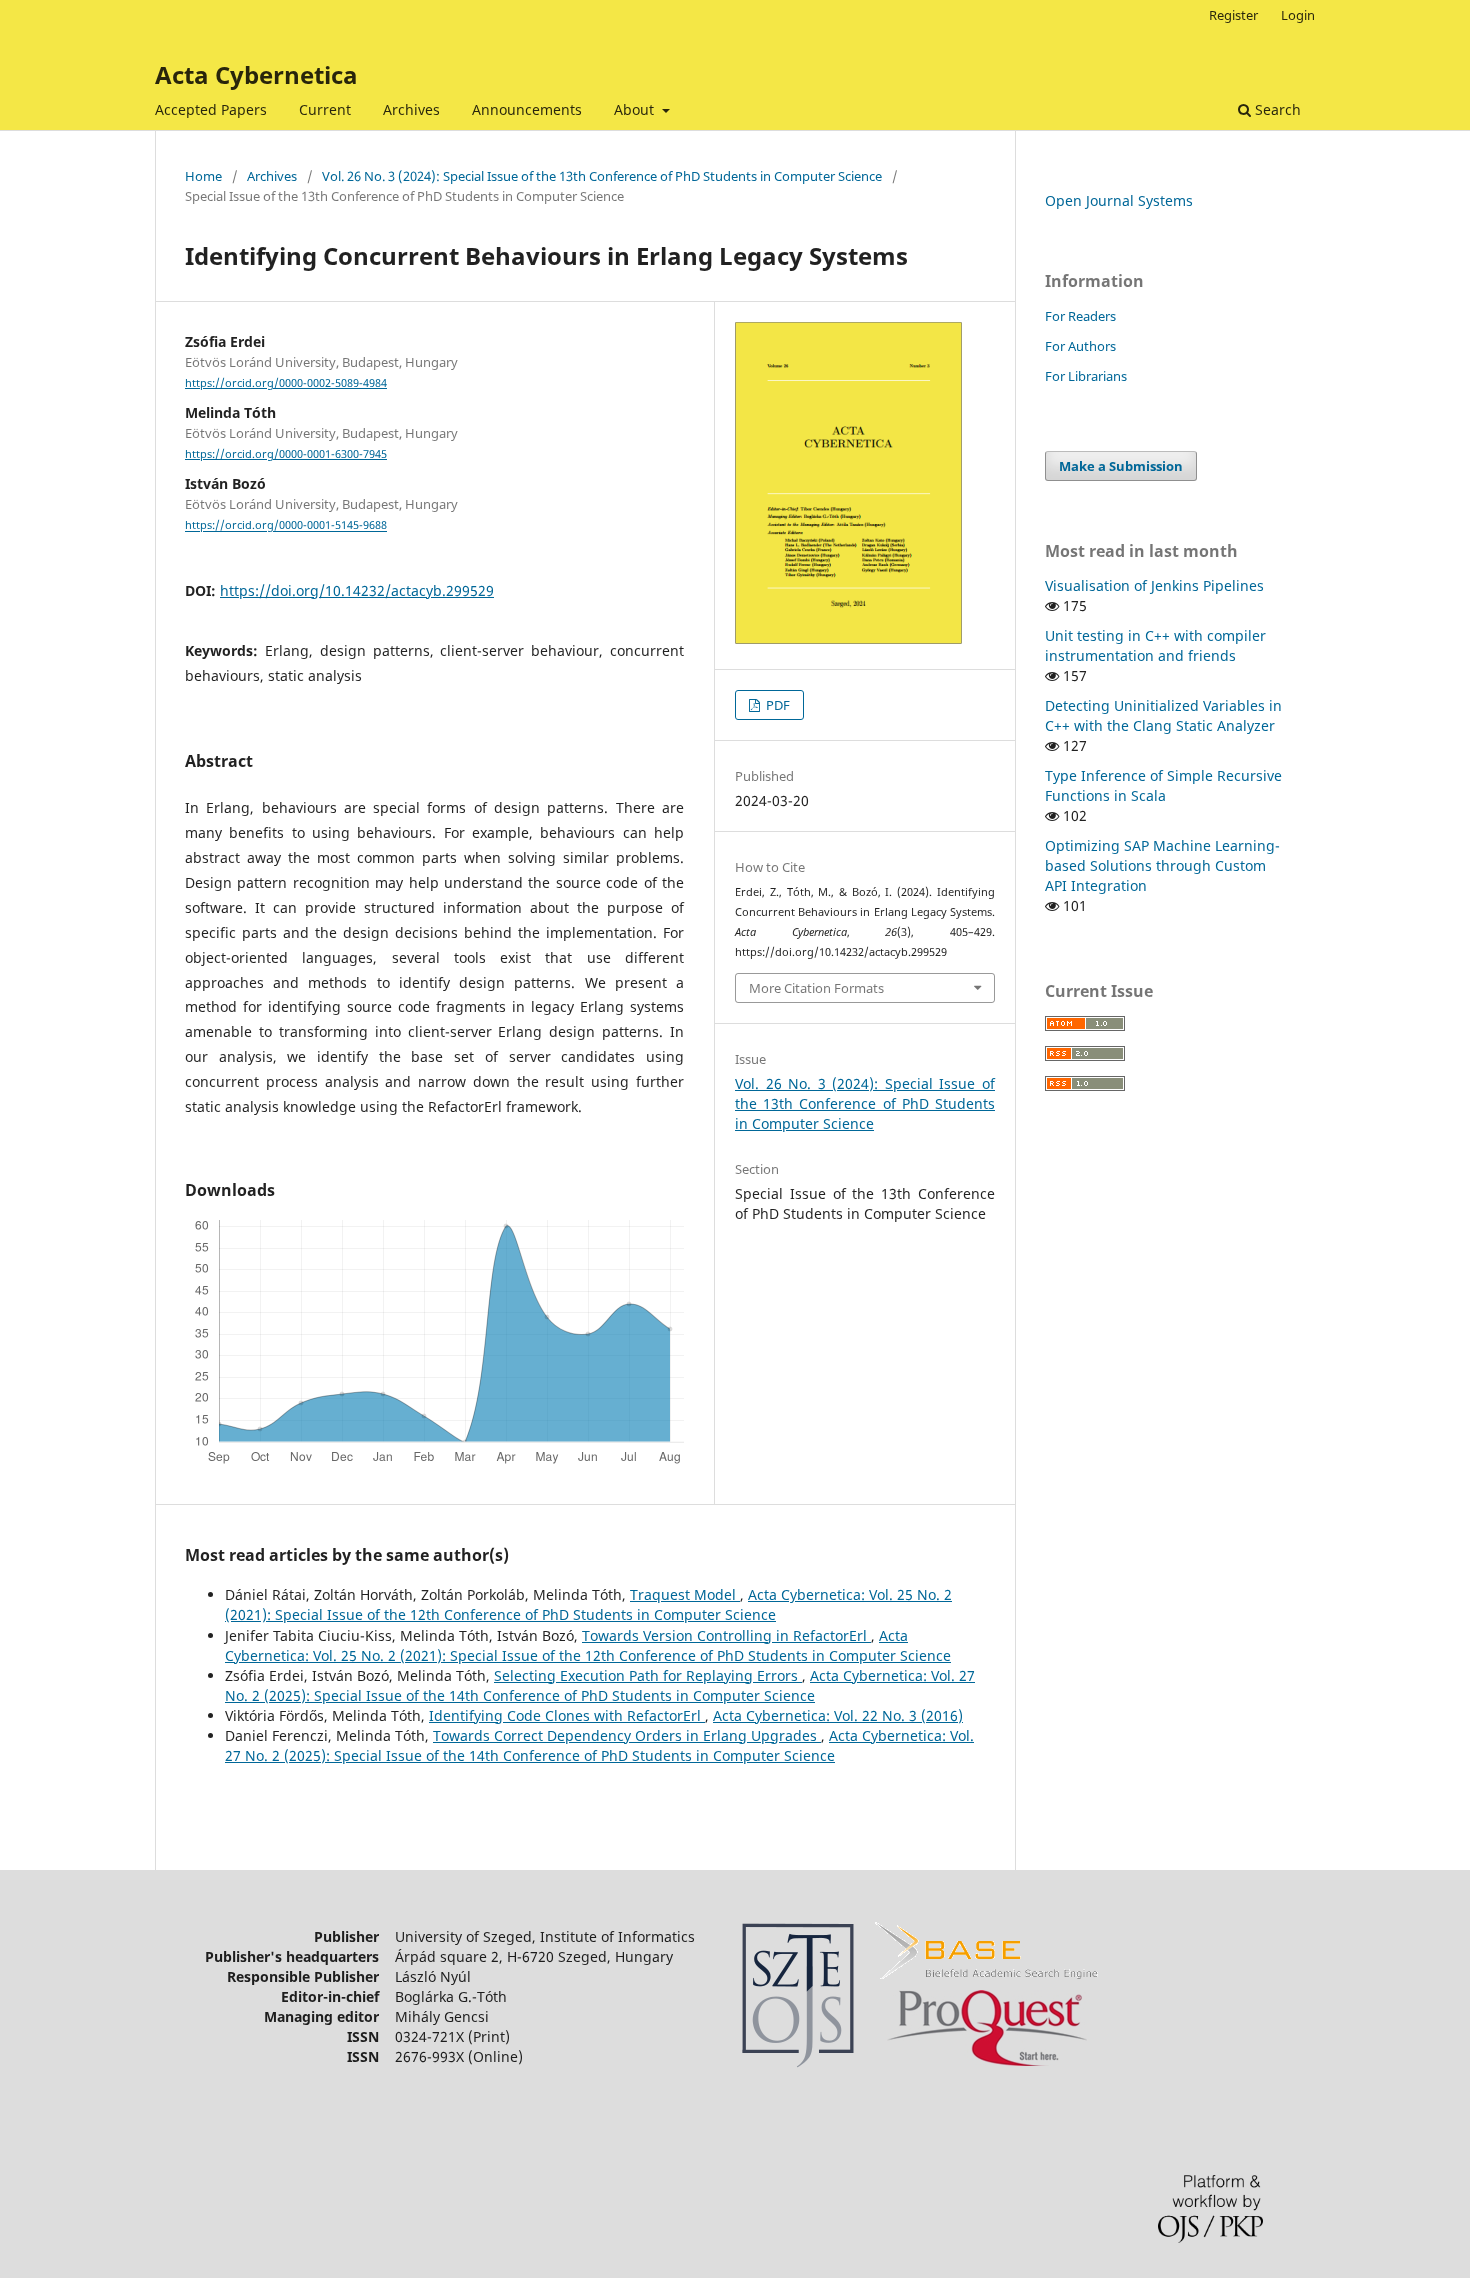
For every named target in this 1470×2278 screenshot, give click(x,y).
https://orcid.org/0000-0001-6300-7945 (286, 454)
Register (1233, 15)
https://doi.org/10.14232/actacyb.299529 (357, 590)
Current (325, 109)
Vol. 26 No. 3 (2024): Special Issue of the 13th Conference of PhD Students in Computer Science (602, 176)
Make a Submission (1121, 466)
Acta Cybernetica (256, 74)
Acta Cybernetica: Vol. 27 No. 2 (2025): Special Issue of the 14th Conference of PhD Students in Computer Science (600, 1685)
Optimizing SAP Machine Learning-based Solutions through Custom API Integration (1162, 865)
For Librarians (1086, 376)
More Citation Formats (816, 988)
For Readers (1080, 316)
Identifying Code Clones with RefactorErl (567, 1715)
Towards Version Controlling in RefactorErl (726, 1635)
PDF (776, 705)
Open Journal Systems (1119, 200)
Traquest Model (685, 1594)
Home (203, 176)
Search (1276, 109)
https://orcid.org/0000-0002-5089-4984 (286, 383)
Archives (411, 109)
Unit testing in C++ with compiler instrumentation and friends (1155, 645)
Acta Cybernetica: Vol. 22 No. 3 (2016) (838, 1715)
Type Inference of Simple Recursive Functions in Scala (1163, 785)
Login (1298, 15)
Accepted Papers (211, 109)
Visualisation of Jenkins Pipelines (1154, 585)
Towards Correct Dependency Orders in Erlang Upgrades (627, 1735)
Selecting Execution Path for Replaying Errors (648, 1675)
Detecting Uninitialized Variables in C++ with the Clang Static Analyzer (1163, 715)
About (636, 109)
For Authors (1080, 346)
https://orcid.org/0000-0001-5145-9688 (286, 526)
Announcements (527, 109)
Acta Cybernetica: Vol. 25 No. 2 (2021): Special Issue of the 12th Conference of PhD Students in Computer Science (588, 1604)
